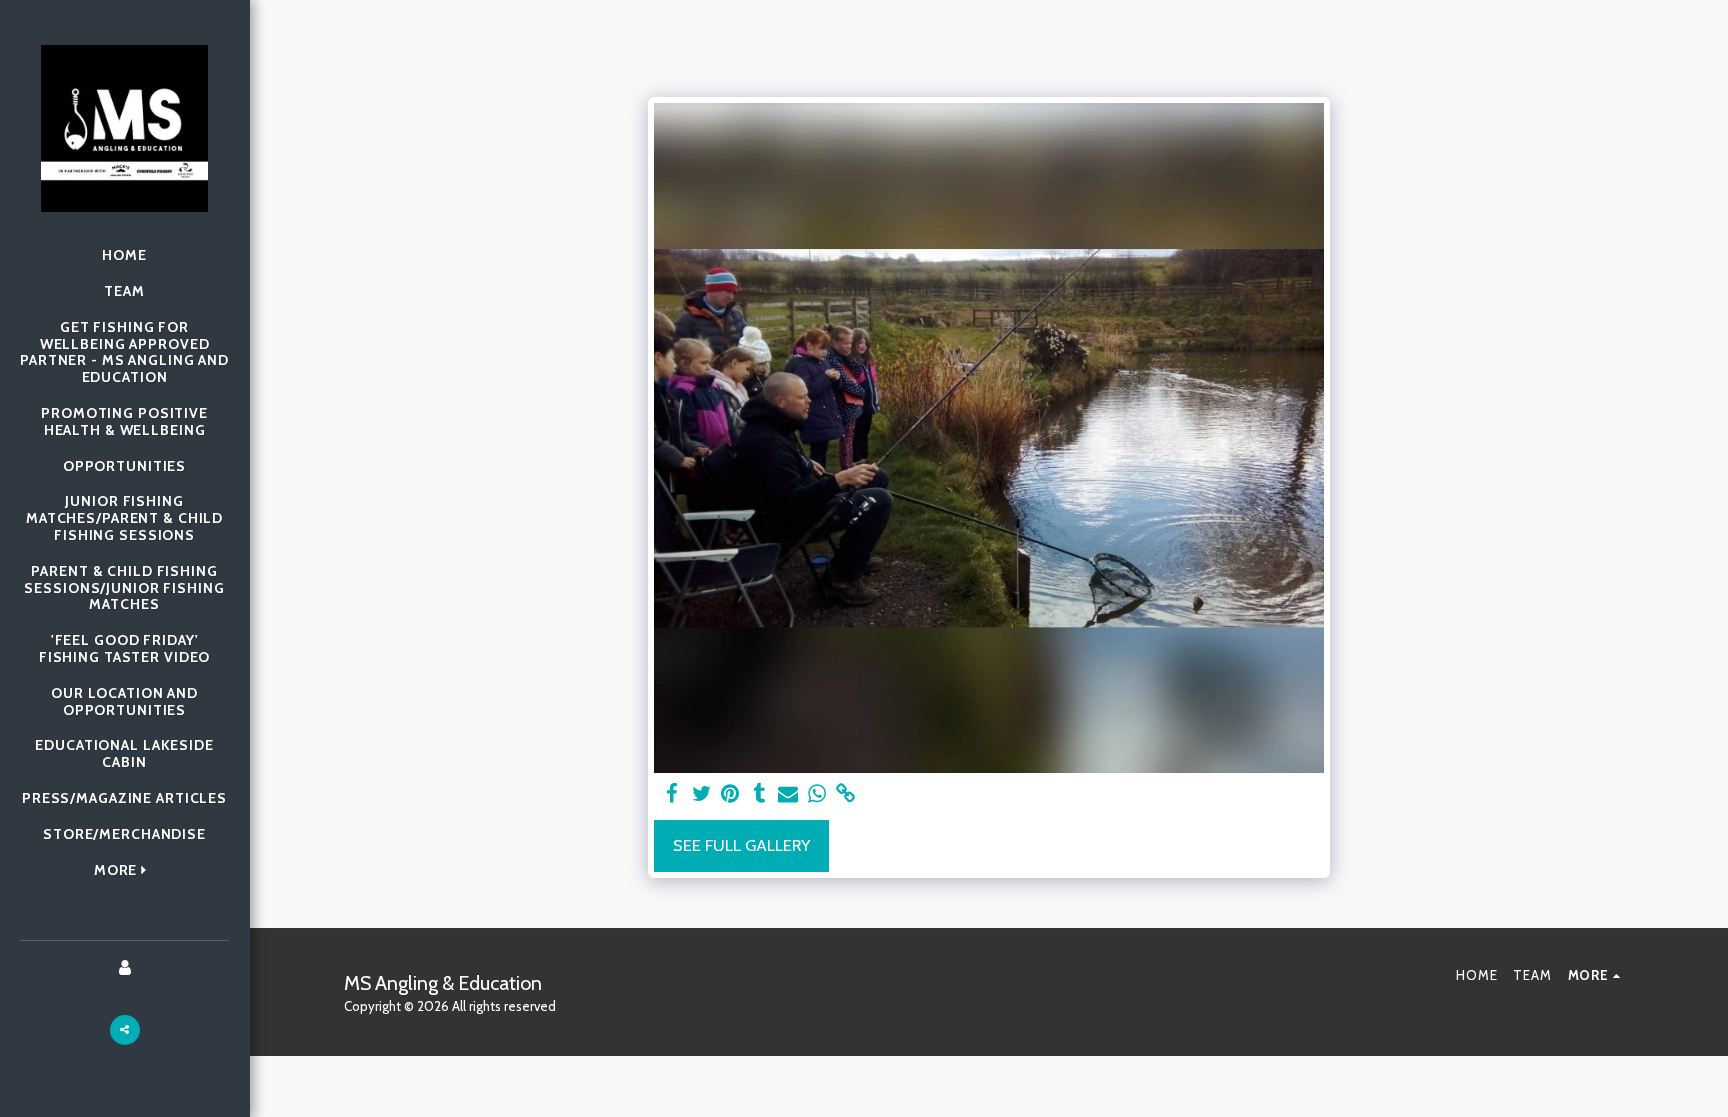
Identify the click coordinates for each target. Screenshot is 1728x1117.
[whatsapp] (817, 794)
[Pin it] (730, 794)
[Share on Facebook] (672, 794)
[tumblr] (759, 794)
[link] (845, 794)
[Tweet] (701, 794)
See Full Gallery (741, 845)
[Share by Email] (788, 794)
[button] (125, 1030)
